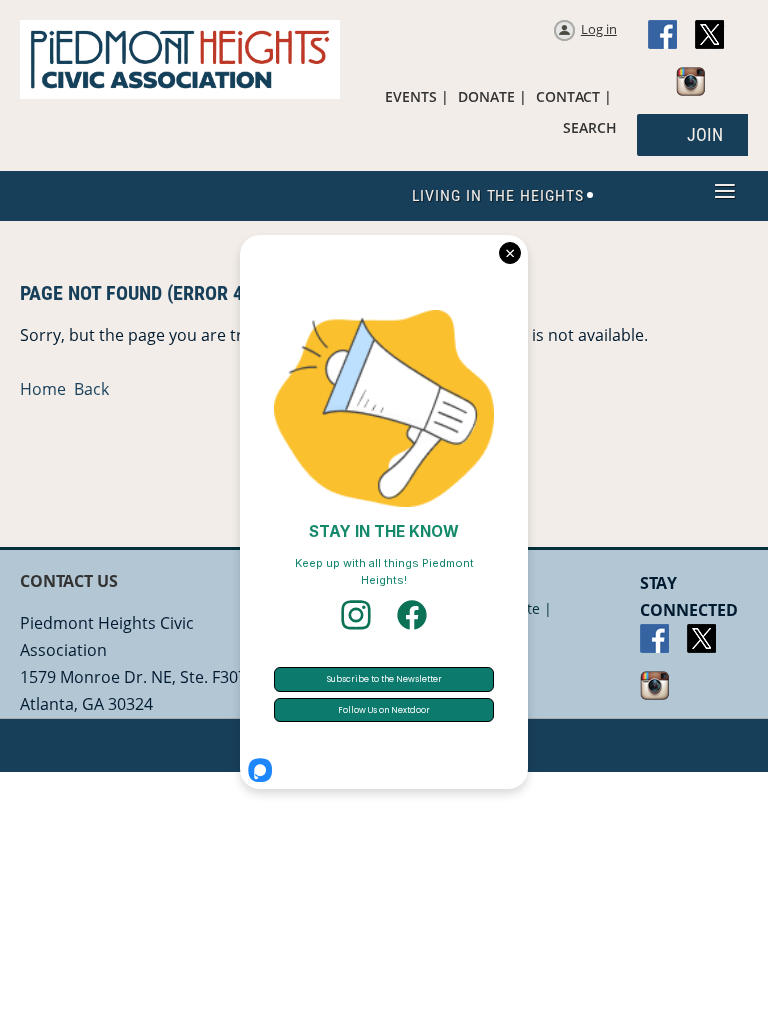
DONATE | (492, 96)
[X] (710, 36)
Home (43, 389)
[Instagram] (692, 83)
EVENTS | (417, 96)
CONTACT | (574, 96)
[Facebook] (664, 36)
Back (91, 389)
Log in (599, 29)
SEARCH (590, 127)
